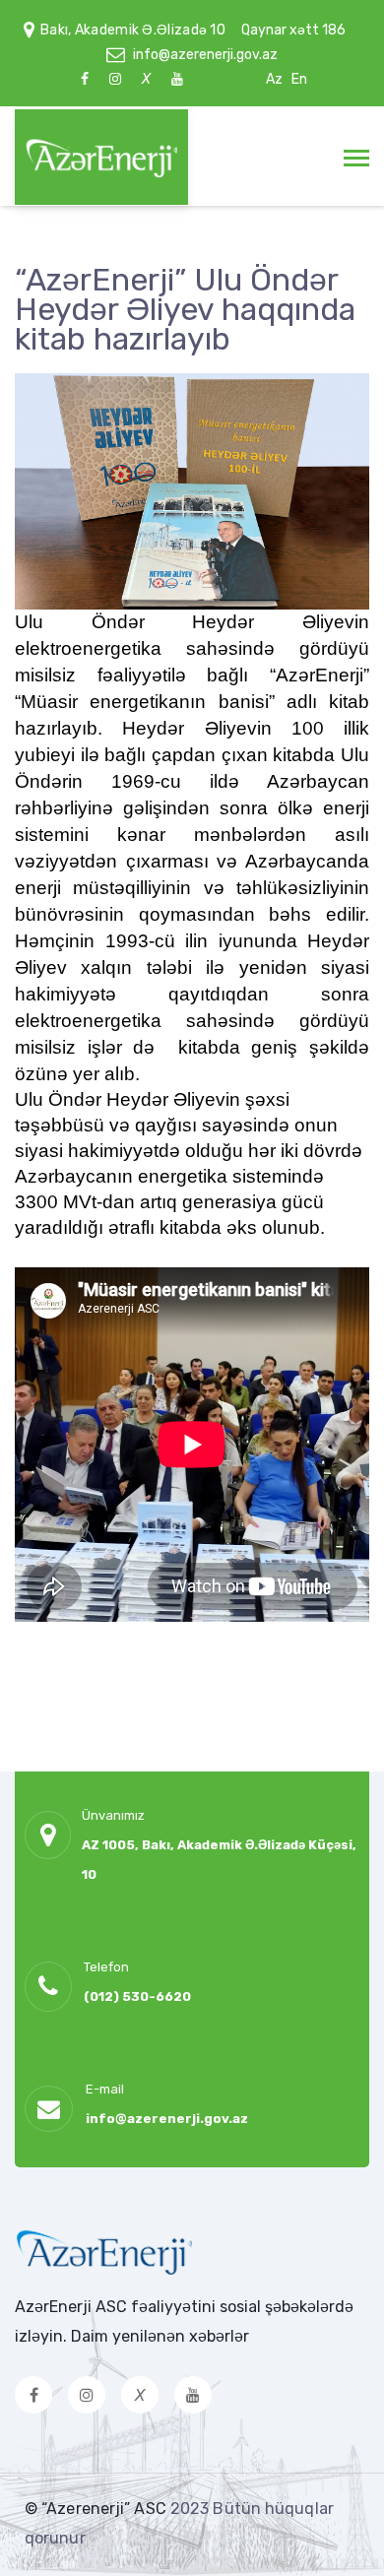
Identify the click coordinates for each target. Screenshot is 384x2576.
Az (274, 79)
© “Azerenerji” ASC (97, 2509)
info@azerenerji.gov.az (205, 55)
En (299, 79)
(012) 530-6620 (137, 1996)
